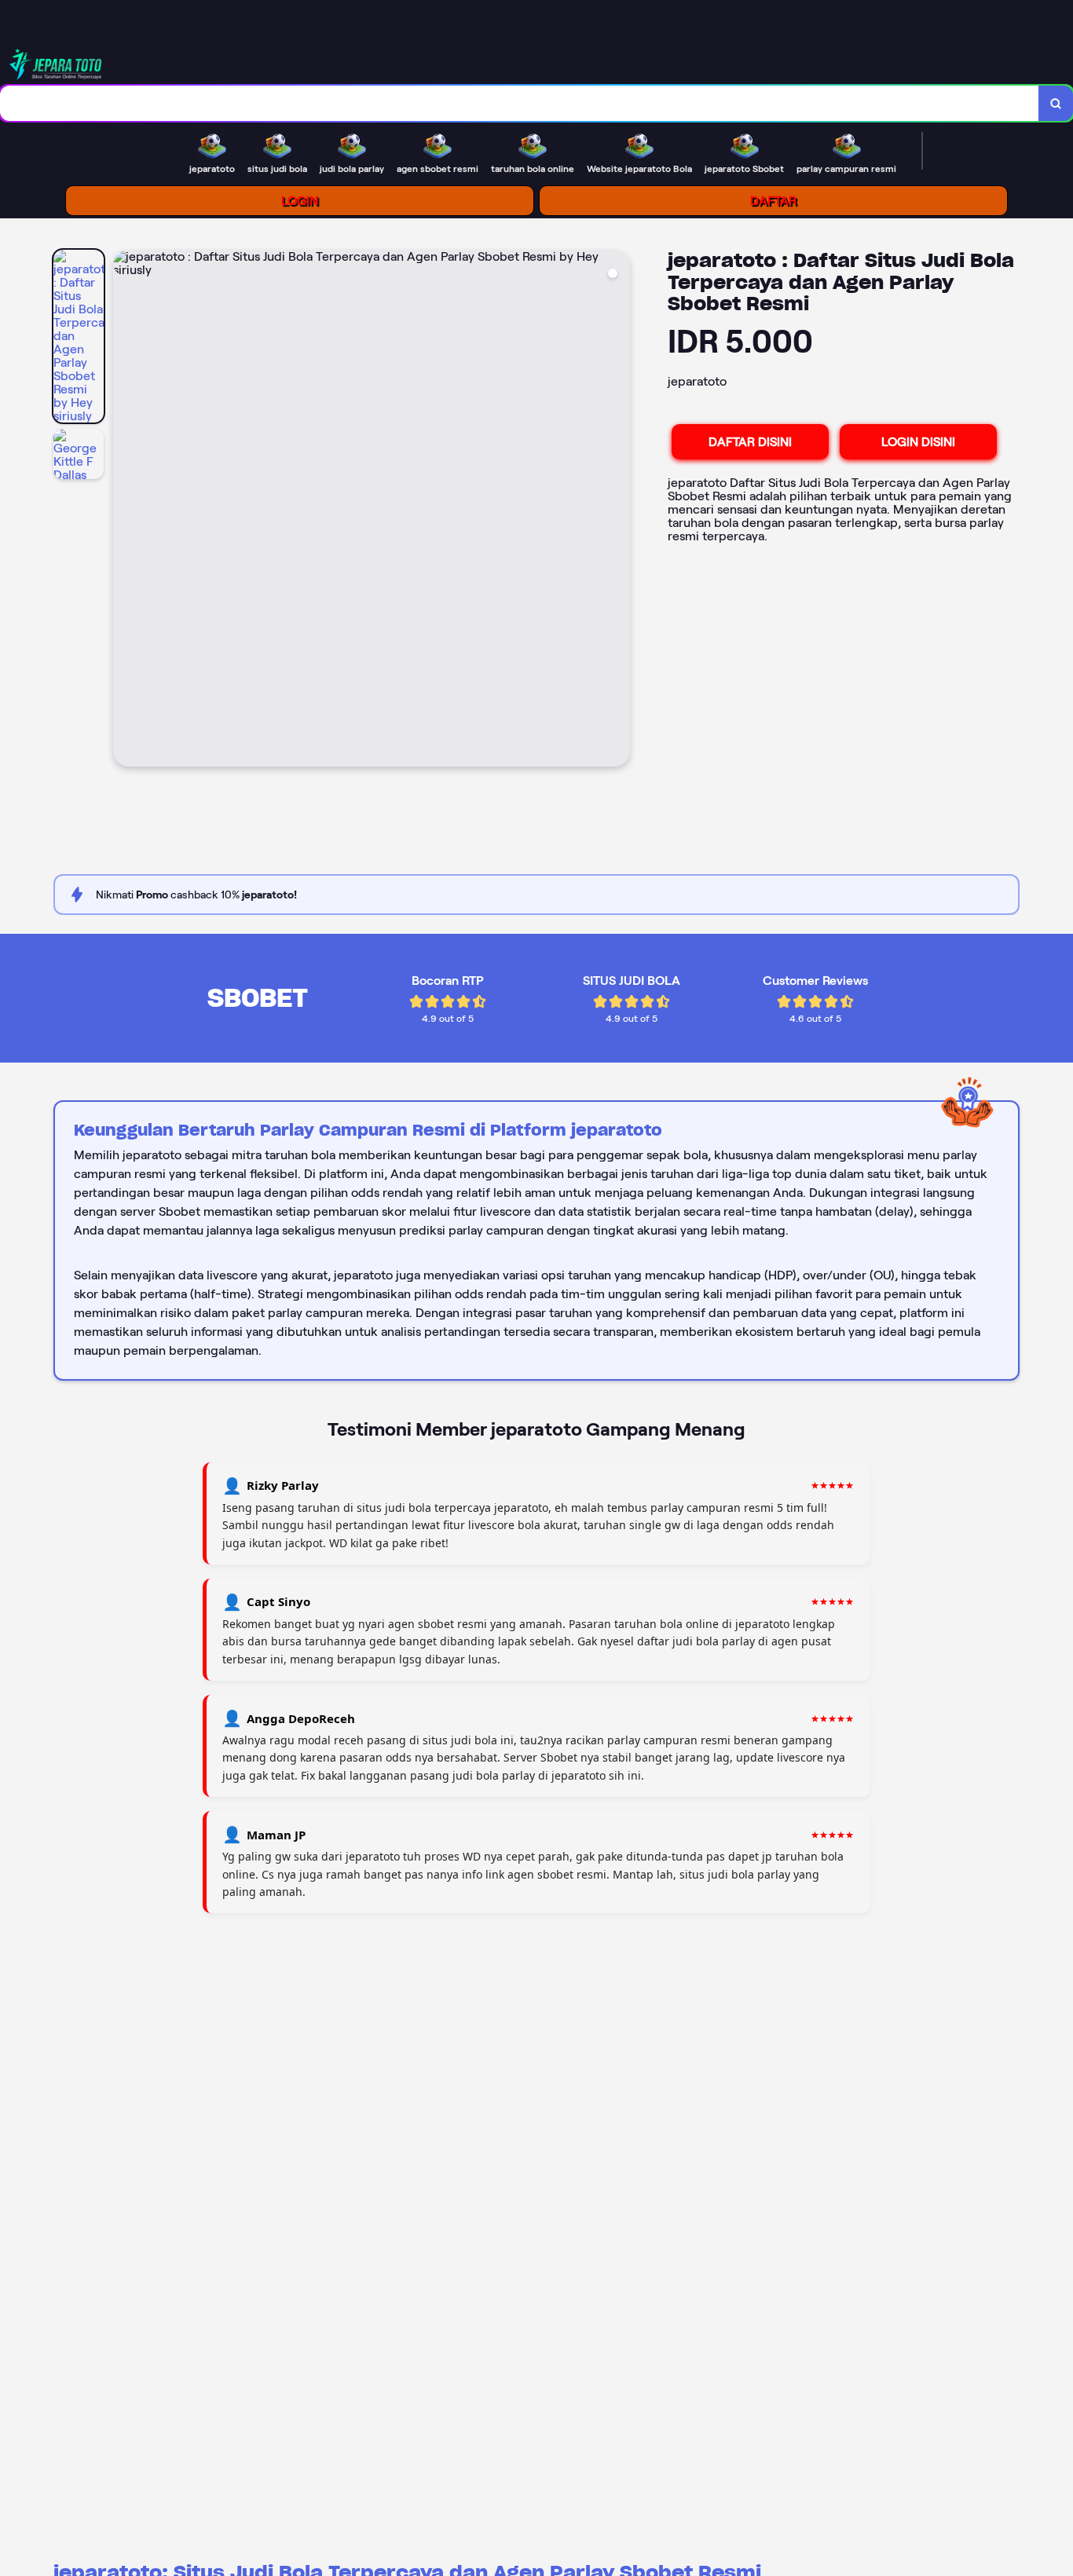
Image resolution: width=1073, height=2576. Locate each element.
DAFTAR (773, 201)
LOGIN (300, 201)
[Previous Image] (126, 510)
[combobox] (520, 103)
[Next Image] (617, 510)
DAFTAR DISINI (750, 442)
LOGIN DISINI (918, 442)
